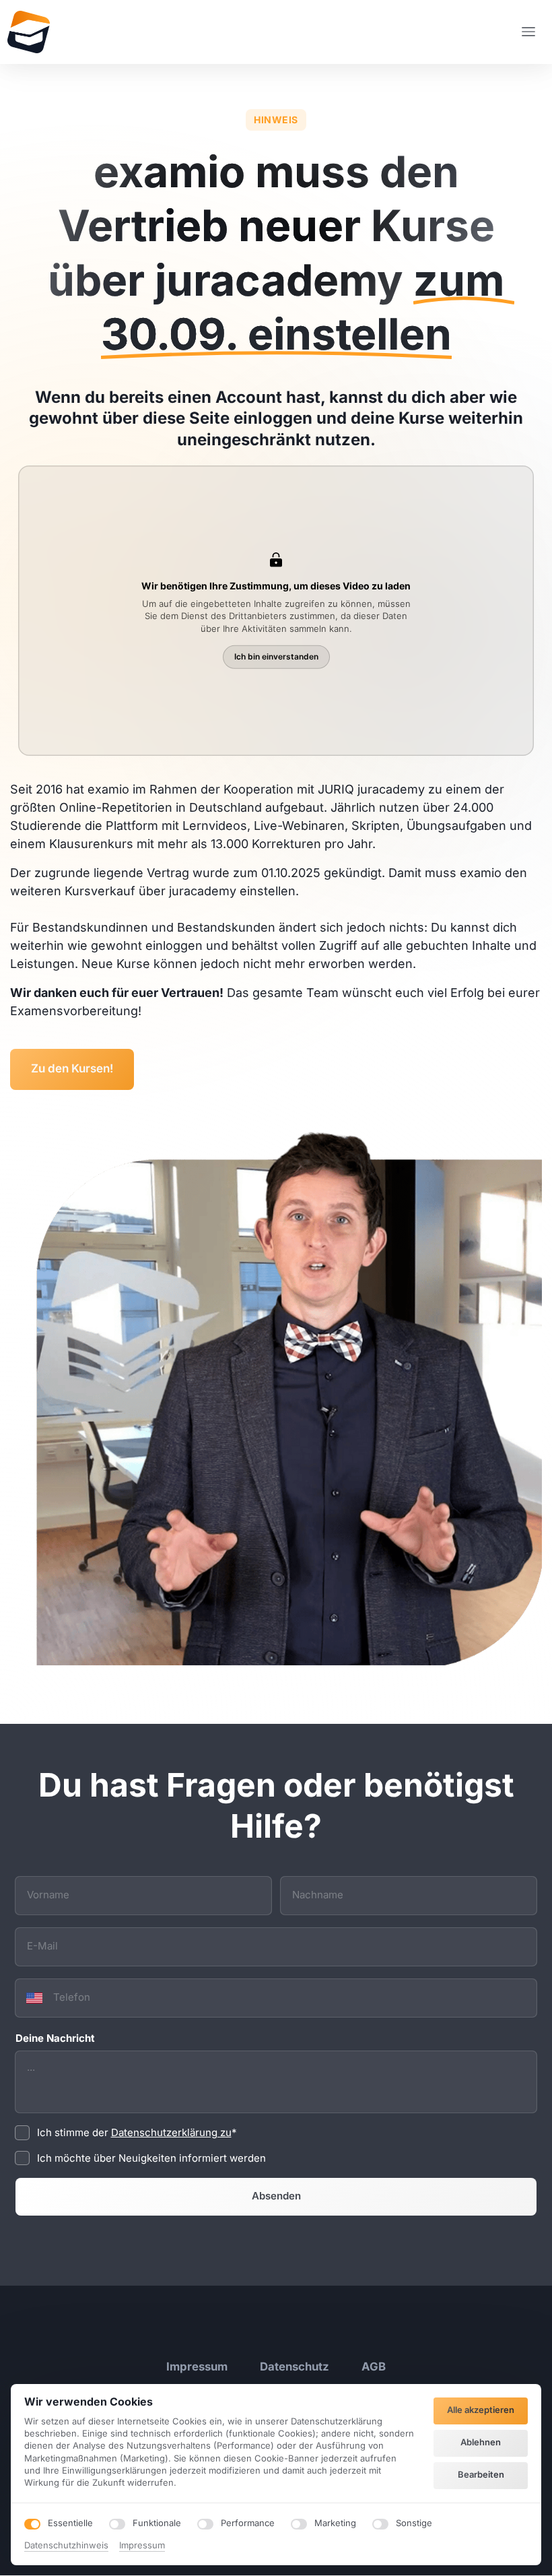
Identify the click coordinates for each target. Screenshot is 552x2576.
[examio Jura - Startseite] (29, 32)
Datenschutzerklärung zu (171, 2132)
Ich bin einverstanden (276, 656)
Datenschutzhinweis (66, 2546)
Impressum (142, 2546)
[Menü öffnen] (533, 32)
